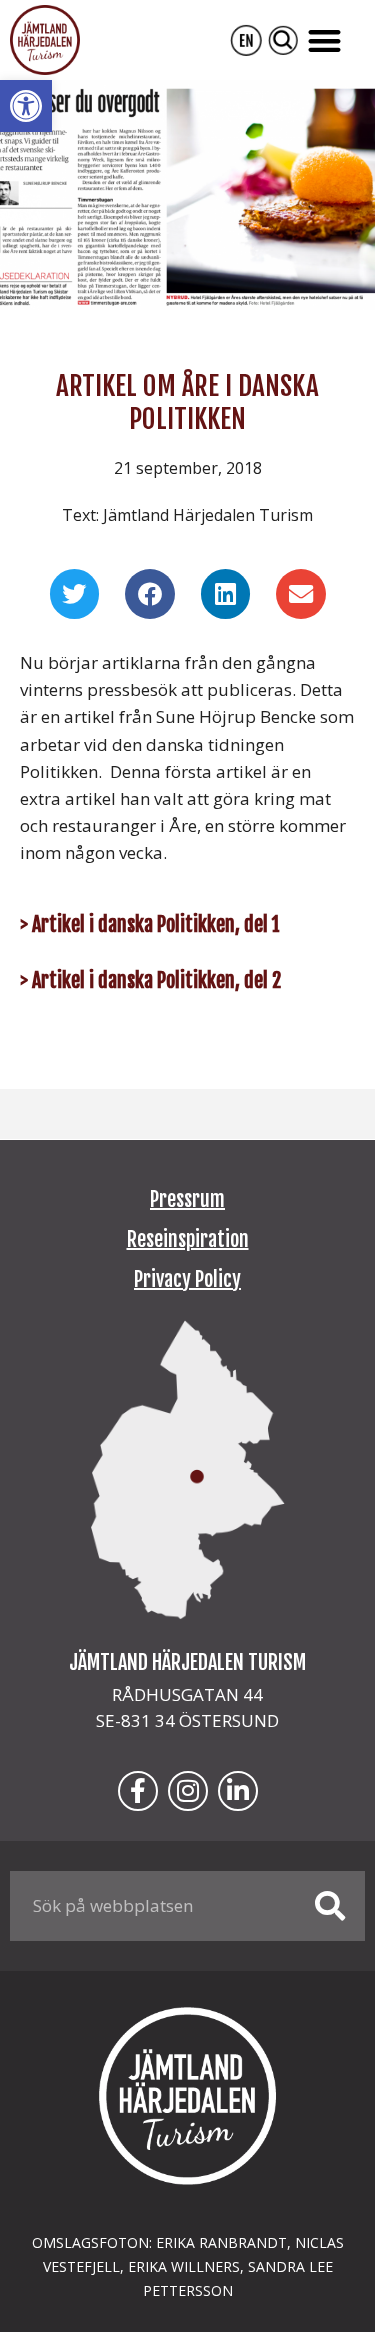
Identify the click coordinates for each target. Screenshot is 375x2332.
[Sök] (330, 1906)
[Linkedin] (238, 1791)
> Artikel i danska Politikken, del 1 (150, 924)
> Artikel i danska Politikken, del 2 (150, 980)
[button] (26, 106)
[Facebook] (138, 1791)
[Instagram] (188, 1791)
